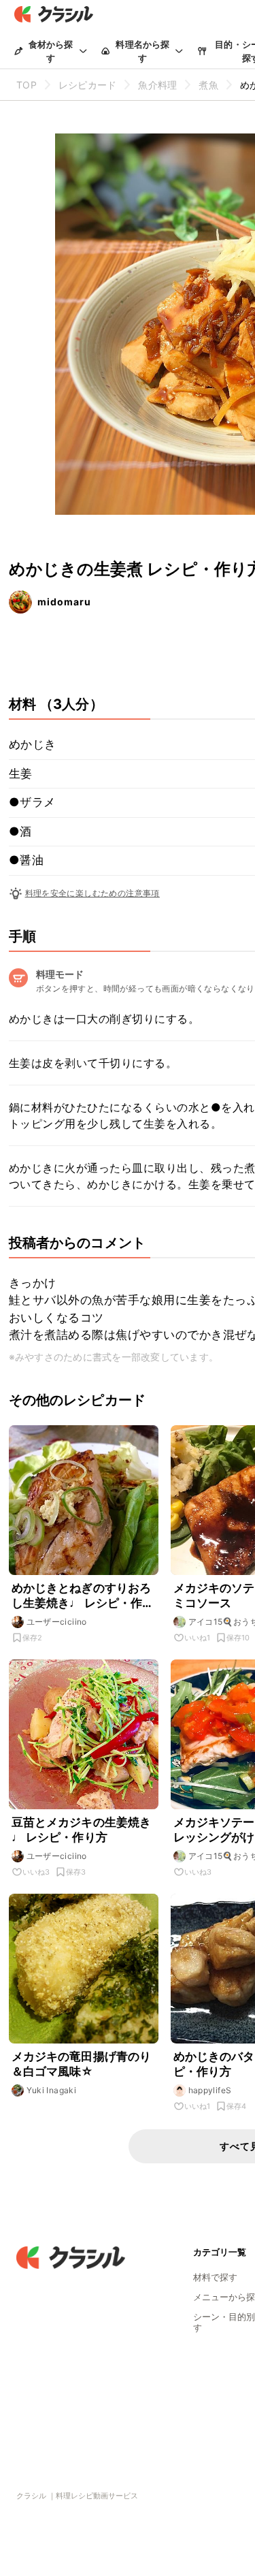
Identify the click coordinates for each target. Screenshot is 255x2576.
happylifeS (210, 2090)
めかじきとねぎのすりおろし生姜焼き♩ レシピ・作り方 (83, 1596)
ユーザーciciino (57, 1622)
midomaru (64, 602)
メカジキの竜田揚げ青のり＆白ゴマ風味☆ (82, 2064)
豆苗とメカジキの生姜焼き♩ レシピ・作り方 (82, 1830)
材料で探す (215, 2277)
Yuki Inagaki (52, 2090)
